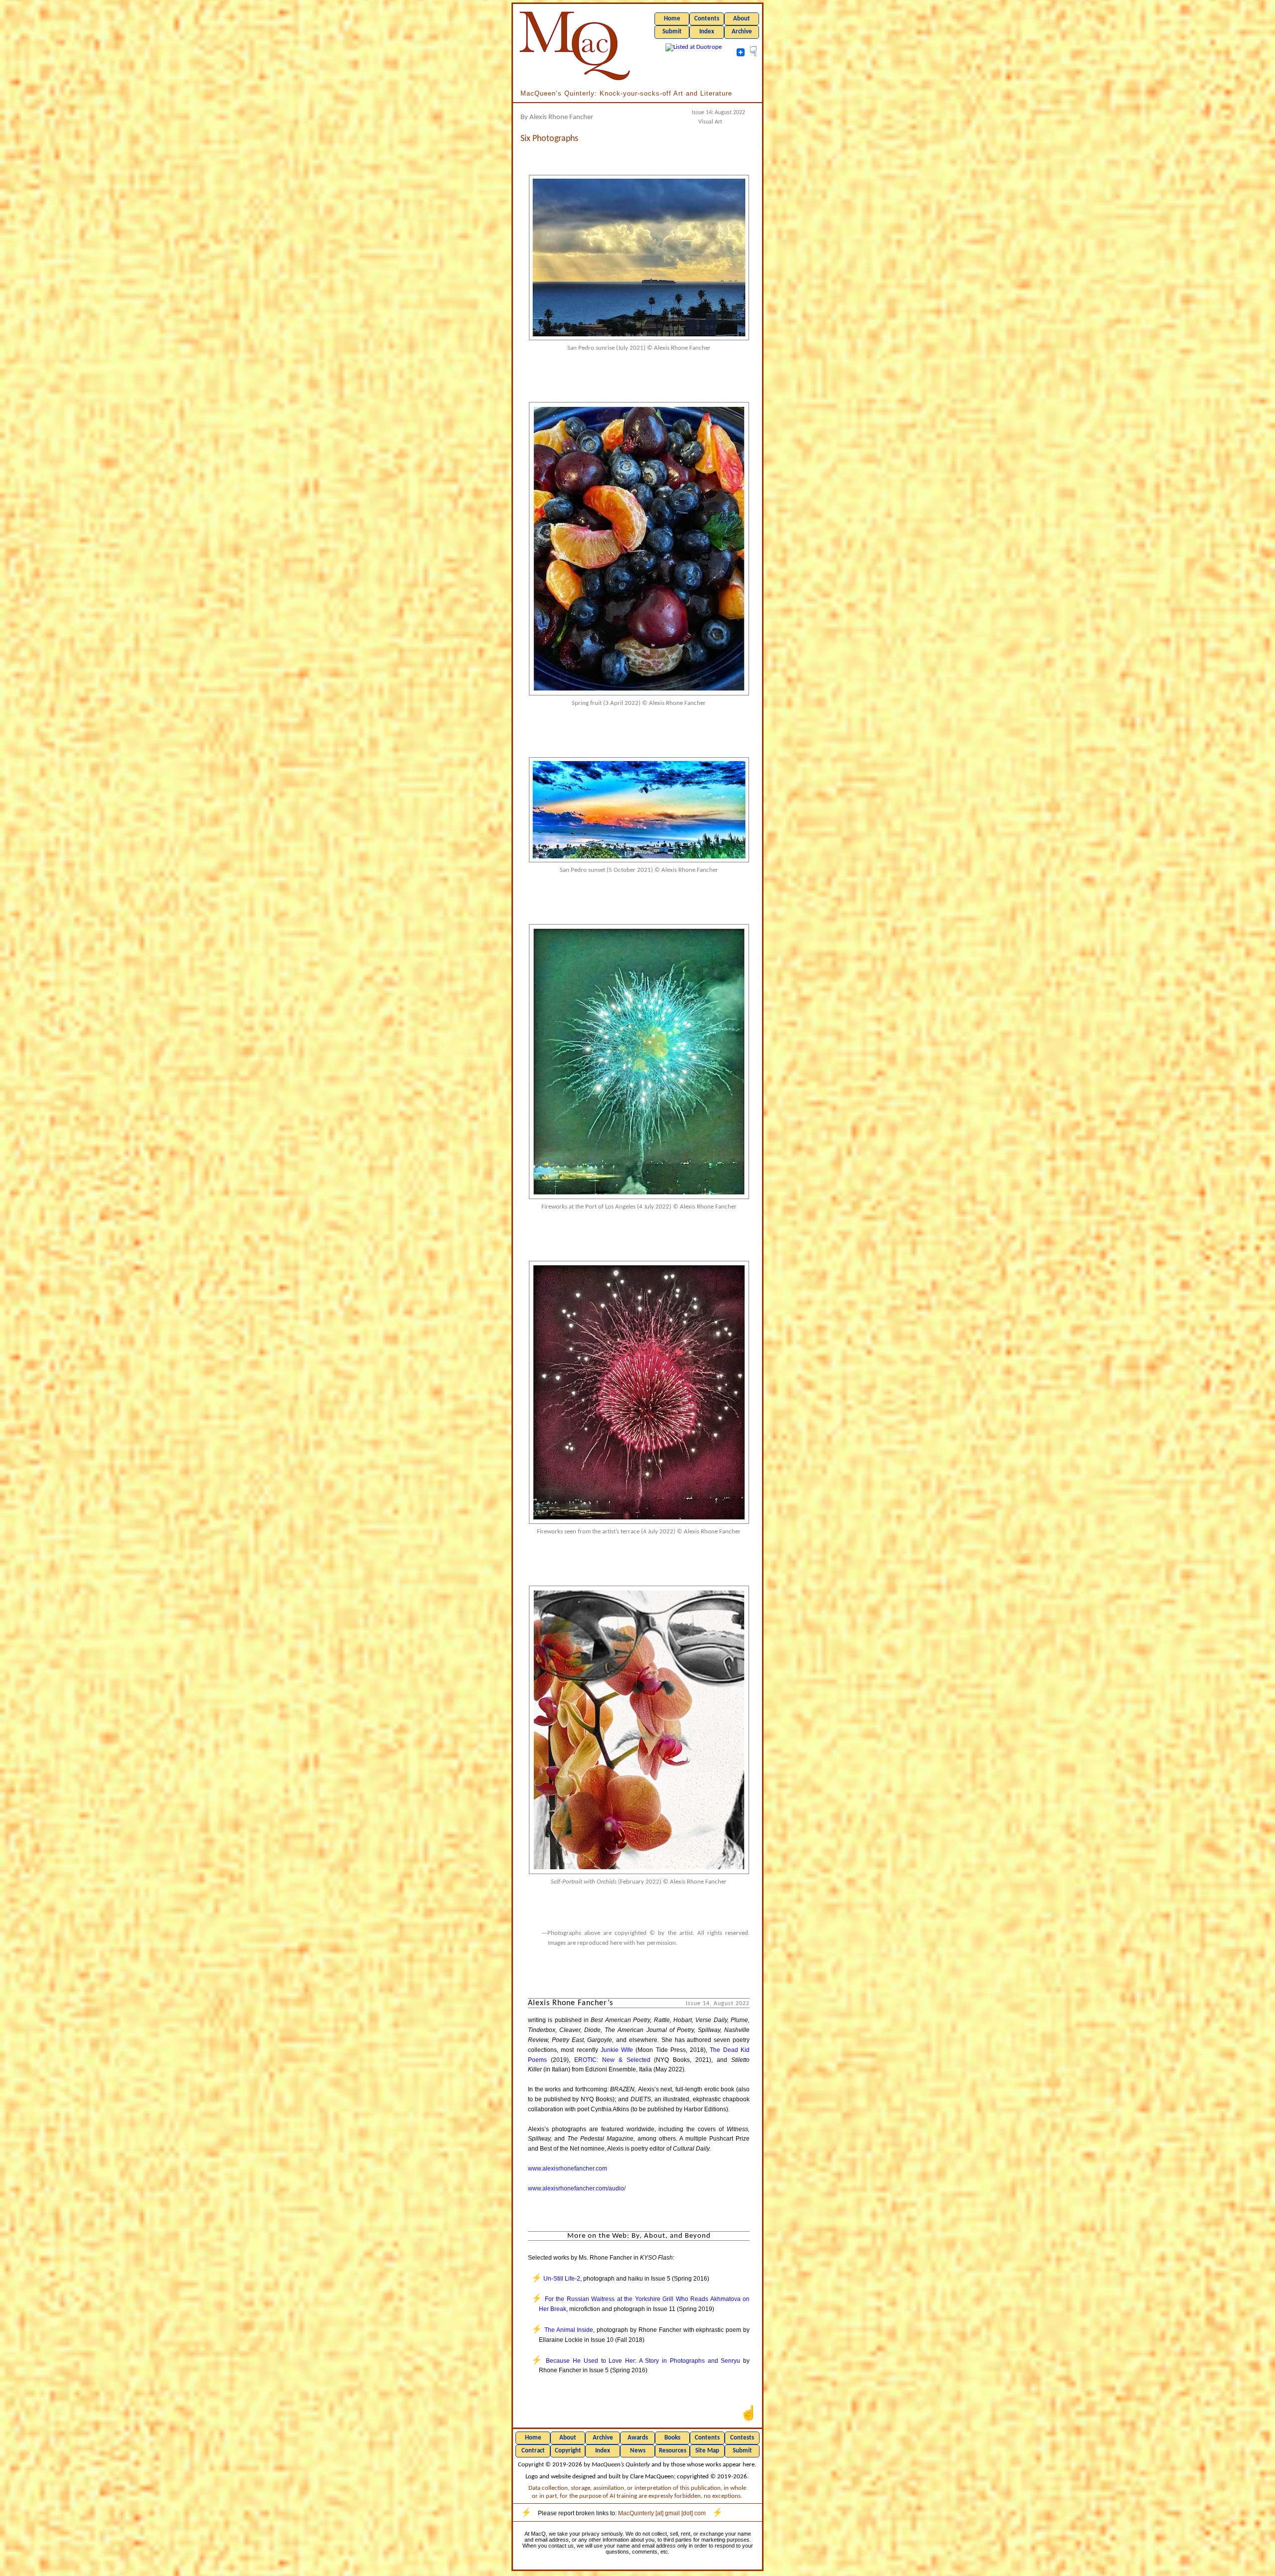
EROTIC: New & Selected (612, 2060)
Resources (673, 2451)
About (742, 19)
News (638, 2451)
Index (707, 32)
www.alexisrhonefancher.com (568, 2169)
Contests (742, 2438)
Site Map (707, 2451)
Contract (533, 2451)
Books (672, 2438)
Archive (742, 32)
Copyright (568, 2451)
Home (672, 19)
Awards (638, 2438)
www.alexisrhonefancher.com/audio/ (577, 2188)
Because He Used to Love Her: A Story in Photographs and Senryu (643, 2361)
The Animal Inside (569, 2330)
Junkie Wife (617, 2050)
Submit (672, 32)
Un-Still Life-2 (562, 2279)
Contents (707, 19)
